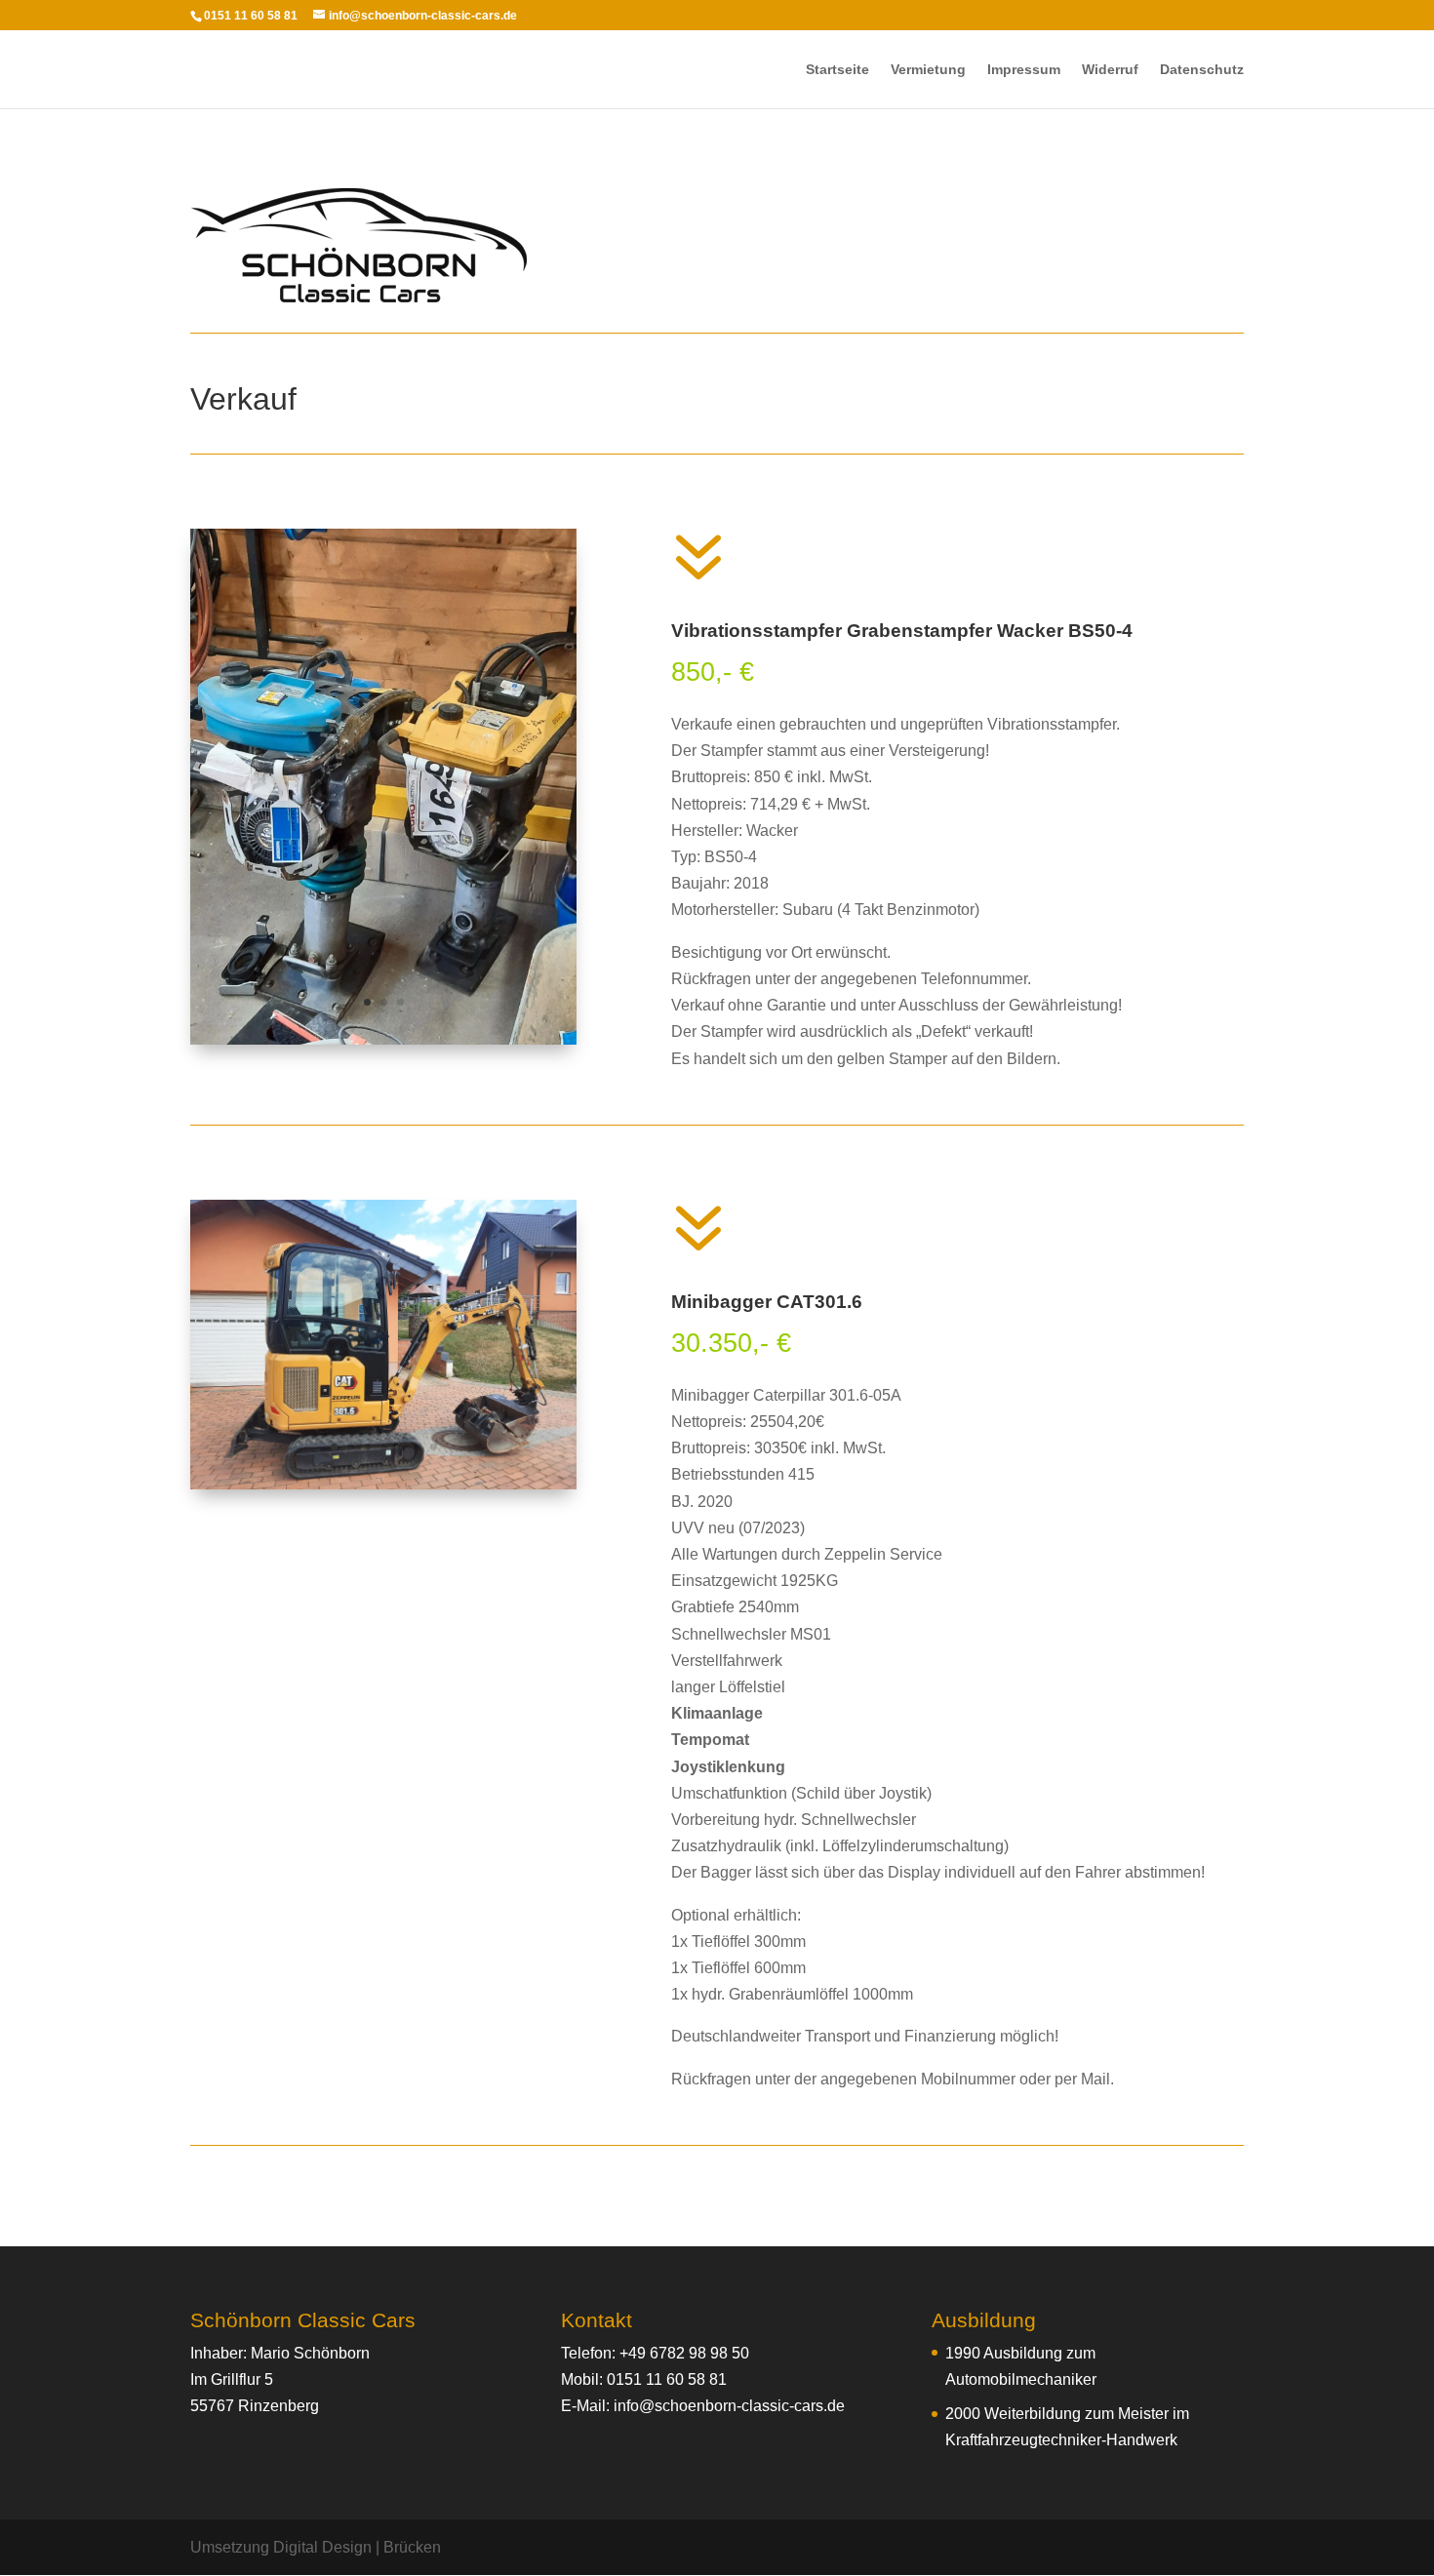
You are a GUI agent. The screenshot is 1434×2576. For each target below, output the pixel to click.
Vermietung (928, 70)
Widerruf (1110, 70)
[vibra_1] (383, 1039)
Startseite (837, 70)
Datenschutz (1202, 70)
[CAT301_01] (383, 1484)
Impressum (1024, 70)
